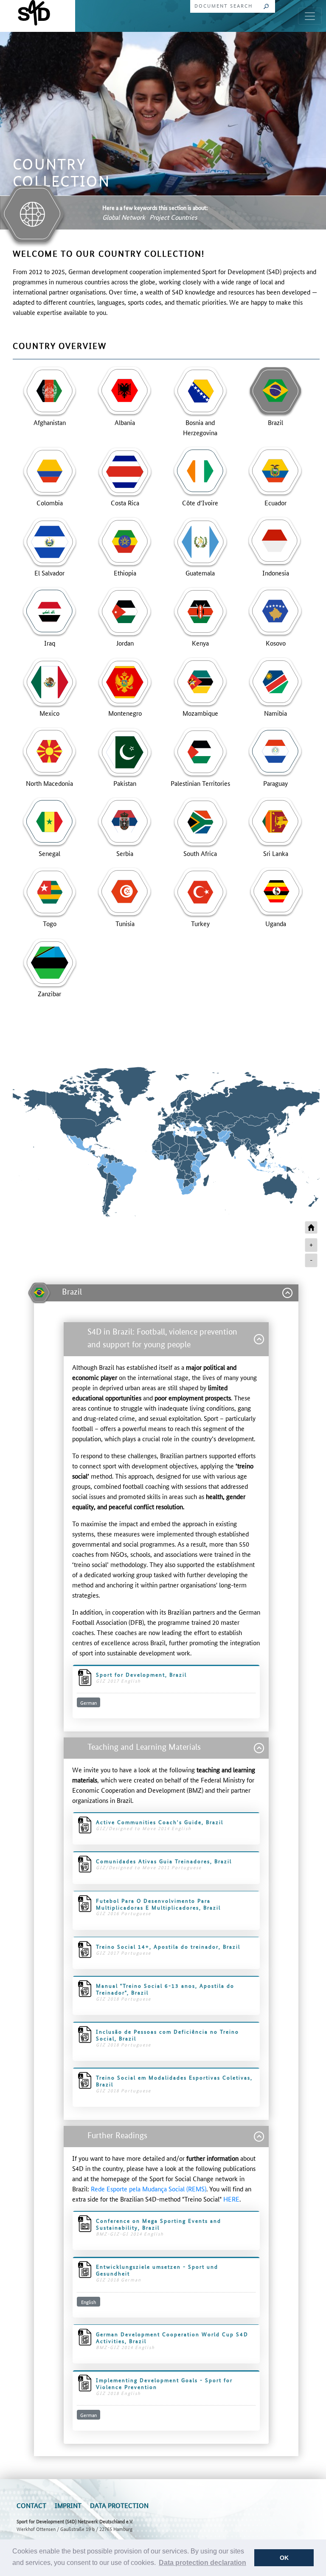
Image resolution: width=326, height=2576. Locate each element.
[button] (202, 2563)
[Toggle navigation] (310, 16)
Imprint (68, 2505)
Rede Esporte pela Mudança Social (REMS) (149, 2189)
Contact (31, 2505)
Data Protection (119, 2505)
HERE (231, 2199)
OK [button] (284, 2558)
